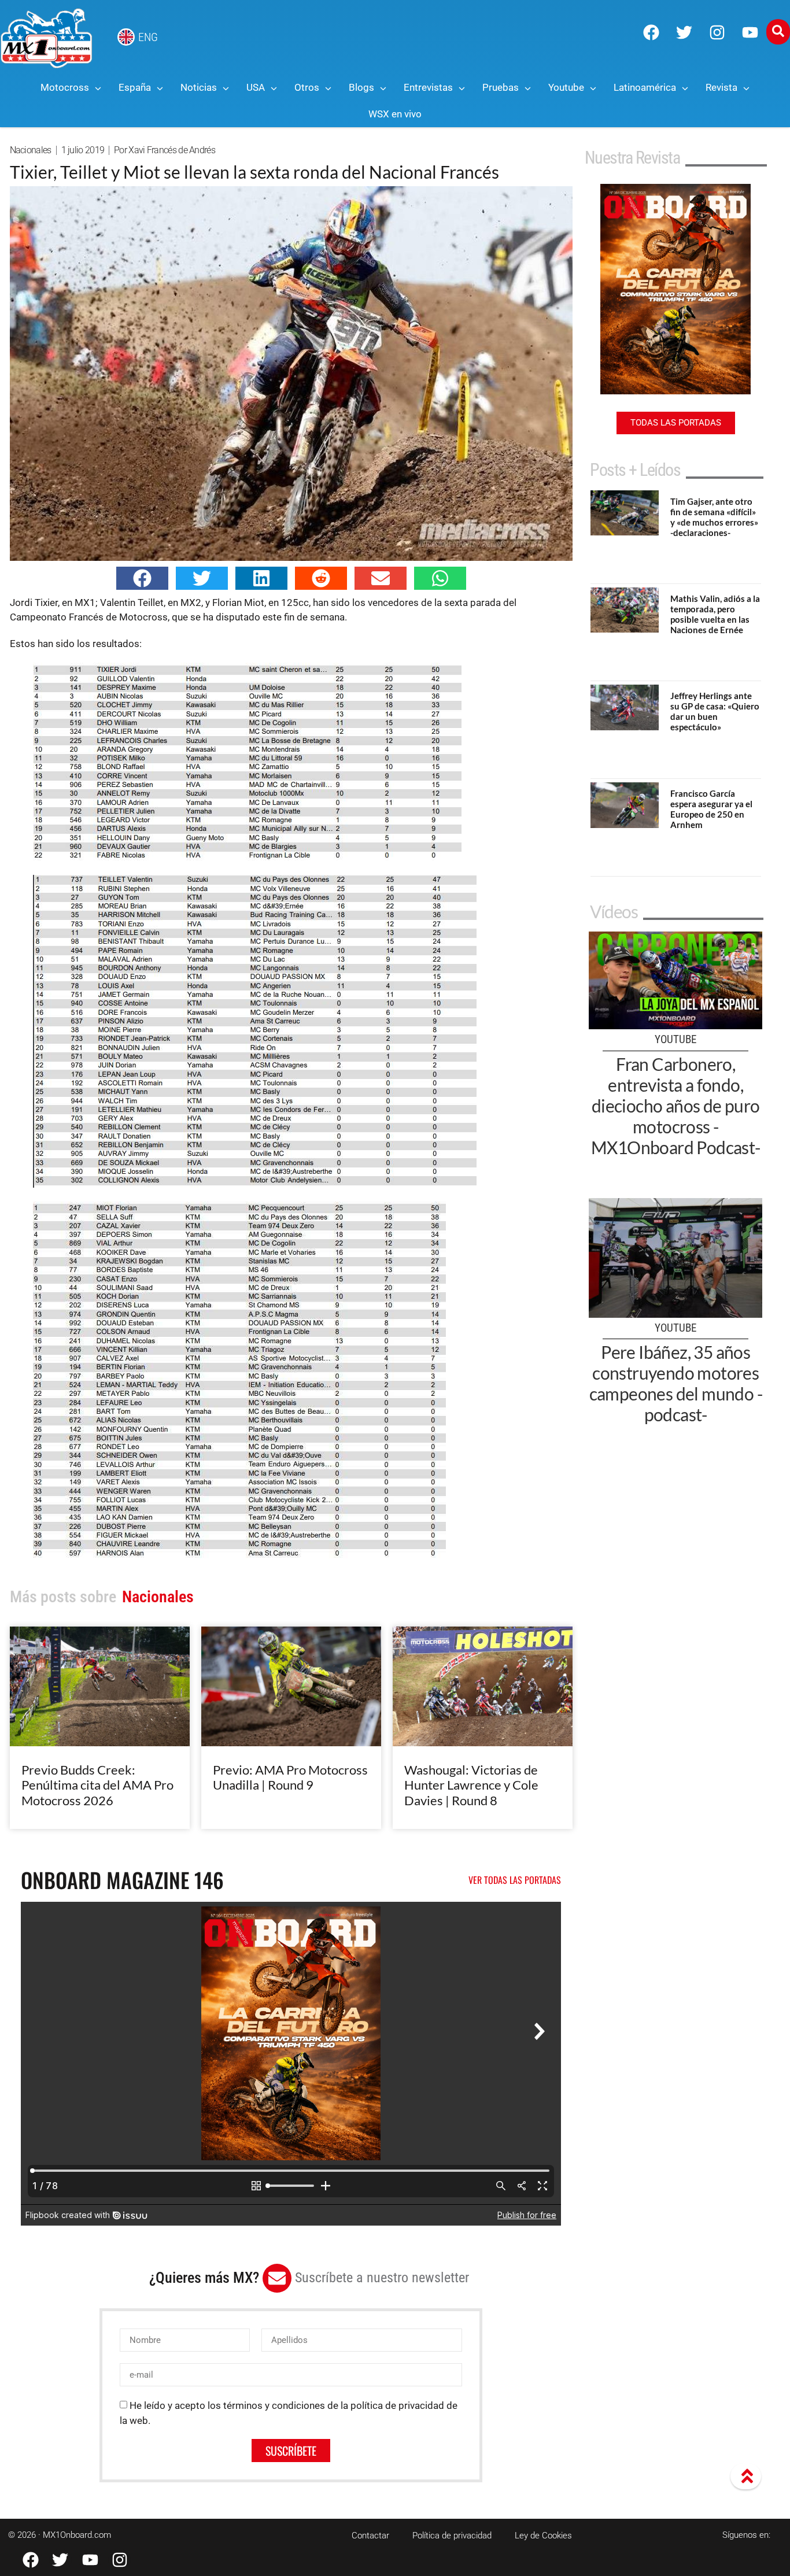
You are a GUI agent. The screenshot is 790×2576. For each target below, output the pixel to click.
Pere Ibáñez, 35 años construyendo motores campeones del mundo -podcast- (676, 1383)
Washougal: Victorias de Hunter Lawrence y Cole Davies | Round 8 (471, 1785)
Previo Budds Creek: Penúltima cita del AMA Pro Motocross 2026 (97, 1785)
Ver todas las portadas (515, 1880)
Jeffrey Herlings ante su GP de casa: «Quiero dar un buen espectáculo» (715, 711)
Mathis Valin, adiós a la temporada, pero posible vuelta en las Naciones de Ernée (715, 614)
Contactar (370, 2536)
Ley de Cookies (543, 2536)
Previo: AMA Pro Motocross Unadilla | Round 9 (290, 1777)
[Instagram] (717, 32)
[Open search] (778, 32)
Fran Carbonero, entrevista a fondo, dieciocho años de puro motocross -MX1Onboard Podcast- (676, 1106)
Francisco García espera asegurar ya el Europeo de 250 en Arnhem (711, 809)
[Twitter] (684, 32)
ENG (148, 37)
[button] (142, 578)
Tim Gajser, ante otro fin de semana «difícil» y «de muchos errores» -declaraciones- (714, 517)
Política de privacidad (452, 2536)
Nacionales (31, 150)
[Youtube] (750, 32)
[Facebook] (651, 32)
